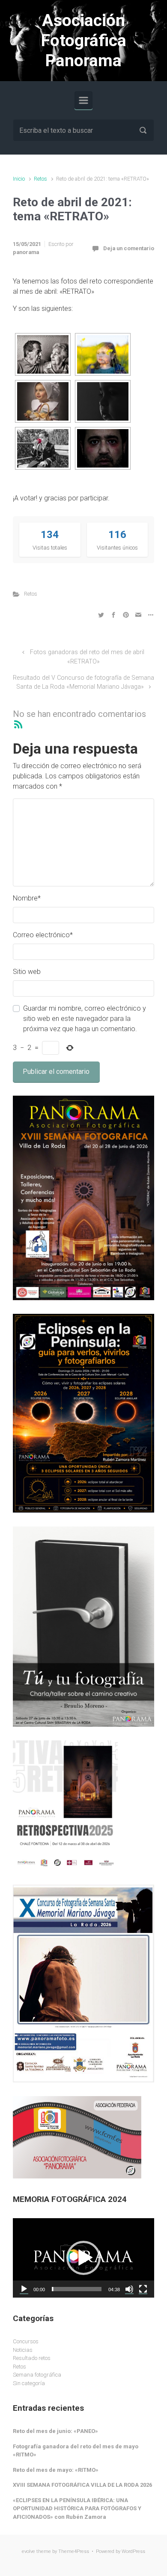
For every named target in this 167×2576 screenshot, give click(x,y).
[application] (83, 2258)
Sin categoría (29, 2383)
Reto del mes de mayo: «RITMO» (56, 2470)
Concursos (26, 2341)
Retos (40, 179)
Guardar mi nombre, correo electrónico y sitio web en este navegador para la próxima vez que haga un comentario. (85, 1019)
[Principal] (83, 100)
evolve (28, 2551)
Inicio (19, 179)
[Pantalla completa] (143, 2289)
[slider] (77, 2289)
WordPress (133, 2551)
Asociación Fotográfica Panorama (84, 41)
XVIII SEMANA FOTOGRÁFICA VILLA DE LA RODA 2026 (82, 2485)
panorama (26, 252)
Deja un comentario (129, 248)
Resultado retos (32, 2358)
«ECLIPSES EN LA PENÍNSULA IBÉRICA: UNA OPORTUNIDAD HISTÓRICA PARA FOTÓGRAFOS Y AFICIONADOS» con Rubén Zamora (77, 2509)
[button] (83, 2258)
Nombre (27, 898)
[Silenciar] (129, 2289)
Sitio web (27, 972)
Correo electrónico (43, 935)
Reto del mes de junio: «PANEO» (55, 2431)
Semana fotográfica (37, 2375)
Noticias (23, 2350)
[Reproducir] (24, 2289)
